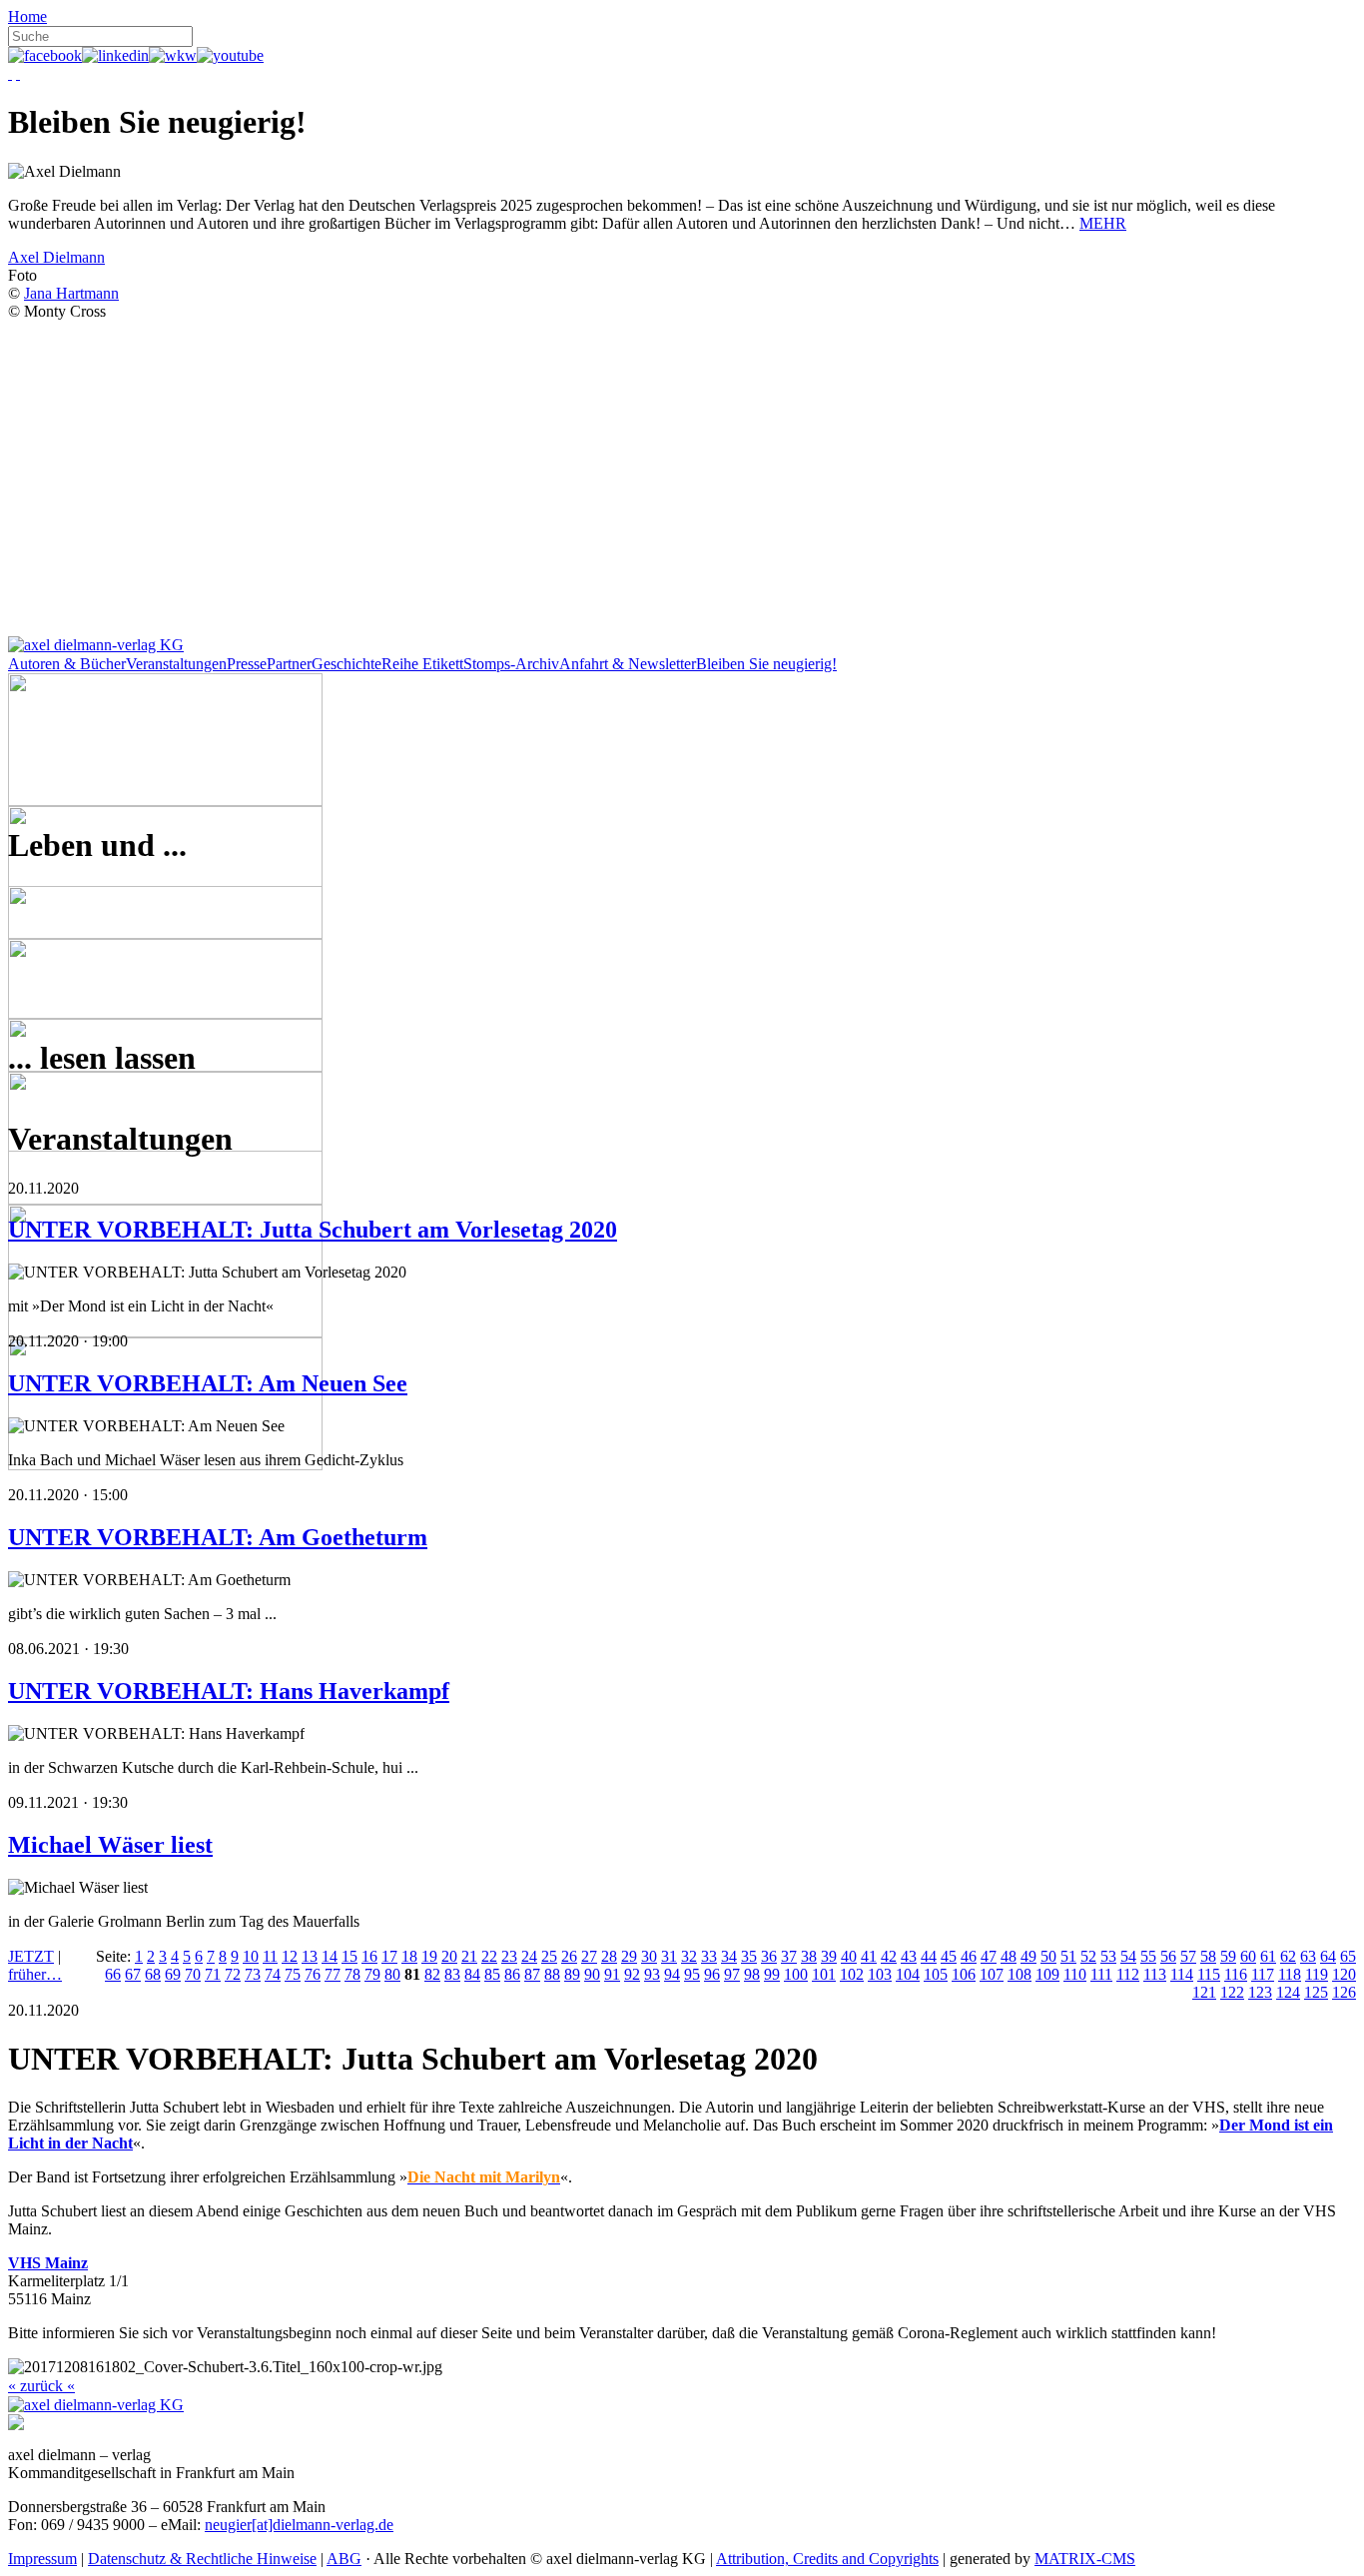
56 (1168, 1956)
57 (1188, 1956)
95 (692, 1974)
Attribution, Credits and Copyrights (827, 2559)
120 (1344, 1974)
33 (709, 1956)
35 (749, 1956)
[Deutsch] (10, 73)
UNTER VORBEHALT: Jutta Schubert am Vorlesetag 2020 (313, 1230)
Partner (289, 664)
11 (270, 1956)
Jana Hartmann (71, 293)
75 (293, 1974)
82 (432, 1974)
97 (732, 1974)
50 (1048, 1956)
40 (849, 1956)
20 (449, 1956)
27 (589, 1956)
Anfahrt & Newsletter (628, 664)
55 (1148, 1956)
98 (752, 1974)
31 (669, 1956)
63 (1308, 1956)
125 (1316, 1992)
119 (1317, 1974)
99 (772, 1974)
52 (1088, 1956)
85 (492, 1974)
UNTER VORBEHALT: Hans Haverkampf (229, 1691)
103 (880, 1974)
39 (829, 1956)
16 (369, 1956)
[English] (18, 73)
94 (672, 1974)
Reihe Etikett (422, 664)
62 (1288, 1956)
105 (936, 1974)
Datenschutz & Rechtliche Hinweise (202, 2559)
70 (193, 1974)
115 (1209, 1974)
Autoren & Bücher (67, 664)
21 (469, 1956)
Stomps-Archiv (511, 664)
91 (612, 1974)
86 (512, 1974)
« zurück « (41, 2386)
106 (964, 1974)
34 (729, 1956)
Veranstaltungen (176, 664)
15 (349, 1956)
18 (409, 1956)
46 (969, 1956)
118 (1290, 1974)
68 (153, 1974)
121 (1204, 1992)
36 (769, 1956)
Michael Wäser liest (110, 1845)
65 (1348, 1956)
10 (251, 1956)
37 (789, 1956)
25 (549, 1956)
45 (949, 1956)
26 (569, 1956)
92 (632, 1974)
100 (796, 1974)
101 (824, 1974)
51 (1068, 1956)
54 (1128, 1956)
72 (233, 1974)
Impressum (42, 2559)
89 (572, 1974)
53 (1108, 1956)
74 (273, 1974)
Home (27, 16)
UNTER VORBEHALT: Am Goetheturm (218, 1537)
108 (1020, 1974)
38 (809, 1956)
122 (1232, 1992)
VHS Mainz (48, 2263)
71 (213, 1974)
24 (529, 1956)
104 (908, 1974)
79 (372, 1974)
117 (1263, 1974)
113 (1155, 1974)
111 (1101, 1974)
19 (429, 1956)
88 (552, 1974)
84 (472, 1974)
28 (609, 1956)
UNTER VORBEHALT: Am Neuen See (208, 1383)
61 (1268, 1956)
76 (313, 1974)
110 (1075, 1974)
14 (330, 1956)
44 (929, 1956)
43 (909, 1956)
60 (1248, 1956)
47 (989, 1956)
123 (1260, 1992)
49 (1028, 1956)
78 (352, 1974)
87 (532, 1974)
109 (1047, 1974)
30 (649, 1956)
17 (389, 1956)
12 (290, 1956)
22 (489, 1956)
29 (629, 1956)
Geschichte (346, 664)
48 (1009, 1956)
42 (889, 1956)
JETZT (31, 1956)
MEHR (1103, 223)
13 (310, 1956)
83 (452, 1974)
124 (1288, 1992)
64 (1328, 1956)
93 (652, 1974)
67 (133, 1974)
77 (333, 1974)
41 (869, 1956)
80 (392, 1974)
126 (1344, 1992)
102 (852, 1974)
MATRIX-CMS (1085, 2559)
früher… (35, 1974)
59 (1228, 1956)
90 (592, 1974)
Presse (247, 664)
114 (1182, 1974)
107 (992, 1974)
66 (113, 1974)
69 (173, 1974)
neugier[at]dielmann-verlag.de (299, 2525)
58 (1208, 1956)
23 (509, 1956)
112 (1128, 1974)
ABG (344, 2559)
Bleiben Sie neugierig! (766, 664)
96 (712, 1974)
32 (689, 1956)
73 (253, 1974)
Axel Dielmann (56, 257)
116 (1236, 1974)
